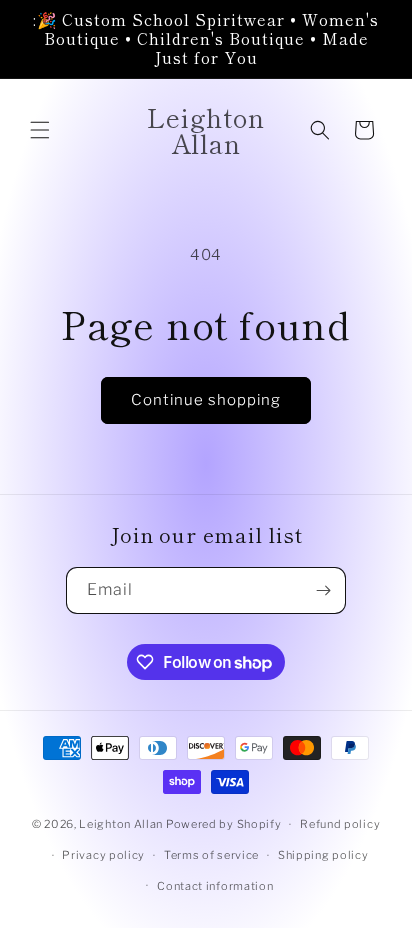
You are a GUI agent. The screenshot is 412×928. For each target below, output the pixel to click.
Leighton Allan (121, 824)
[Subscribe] (323, 590)
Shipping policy (323, 855)
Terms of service (211, 855)
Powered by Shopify (224, 824)
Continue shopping (206, 400)
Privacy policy (103, 855)
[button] (40, 130)
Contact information (215, 886)
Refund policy (340, 824)
